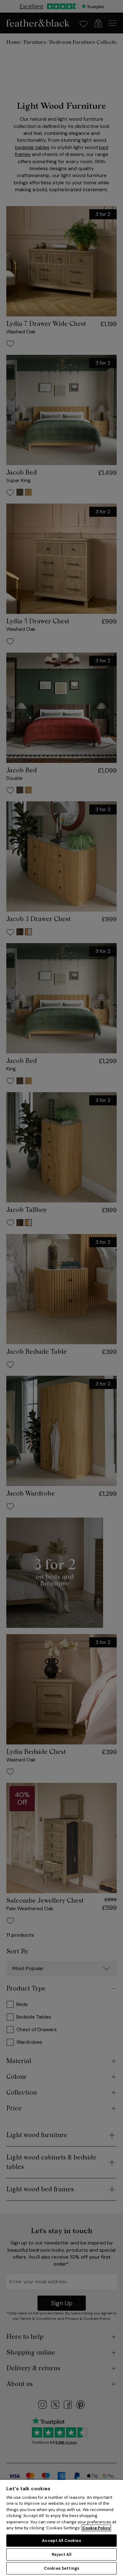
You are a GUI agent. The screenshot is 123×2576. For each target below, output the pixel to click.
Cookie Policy (96, 2528)
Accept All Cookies (61, 2541)
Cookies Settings (61, 2568)
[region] (61, 2528)
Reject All (61, 2554)
